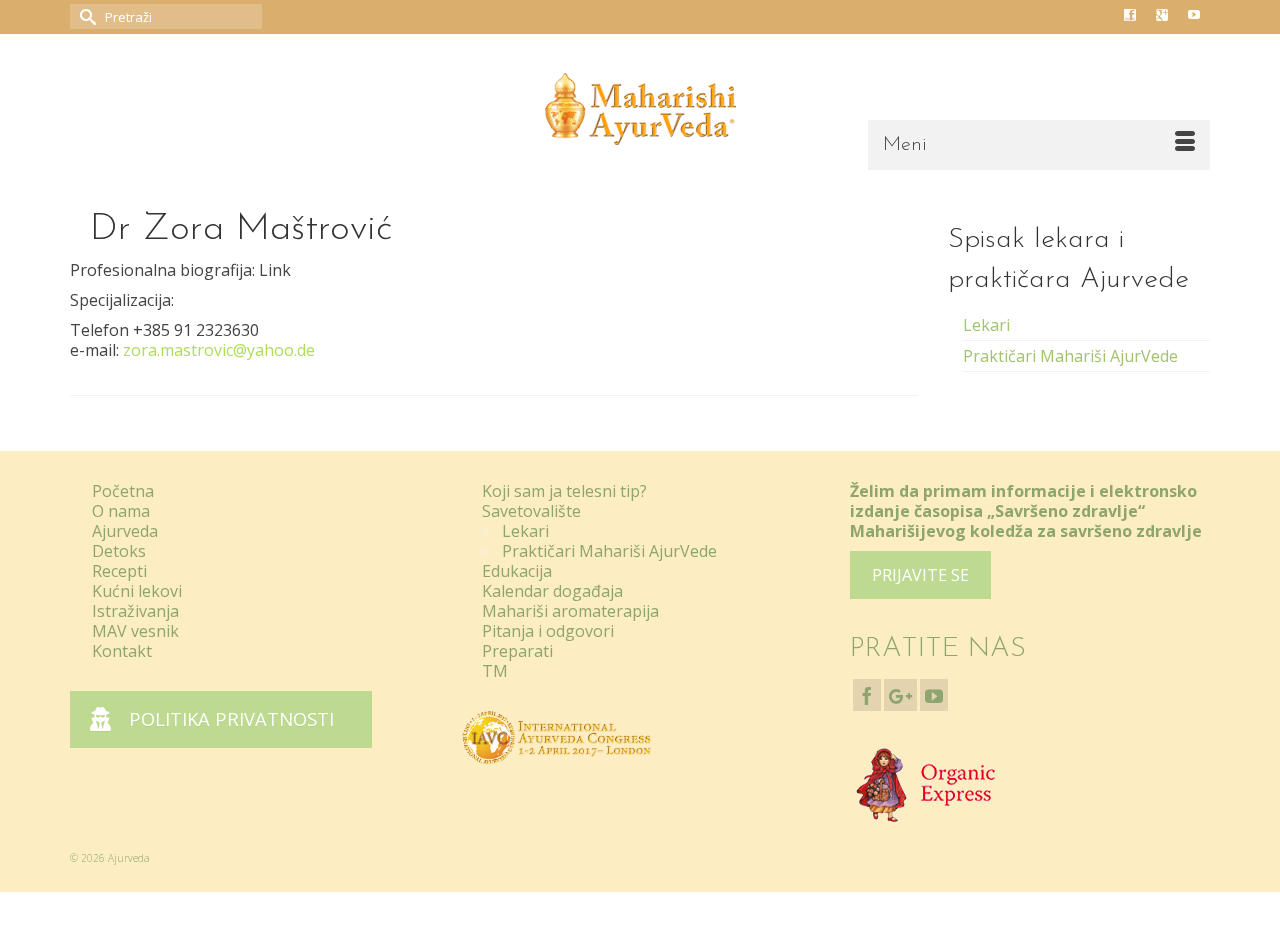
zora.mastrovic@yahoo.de (219, 350)
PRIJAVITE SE (920, 575)
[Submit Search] (85, 16)
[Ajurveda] (640, 109)
